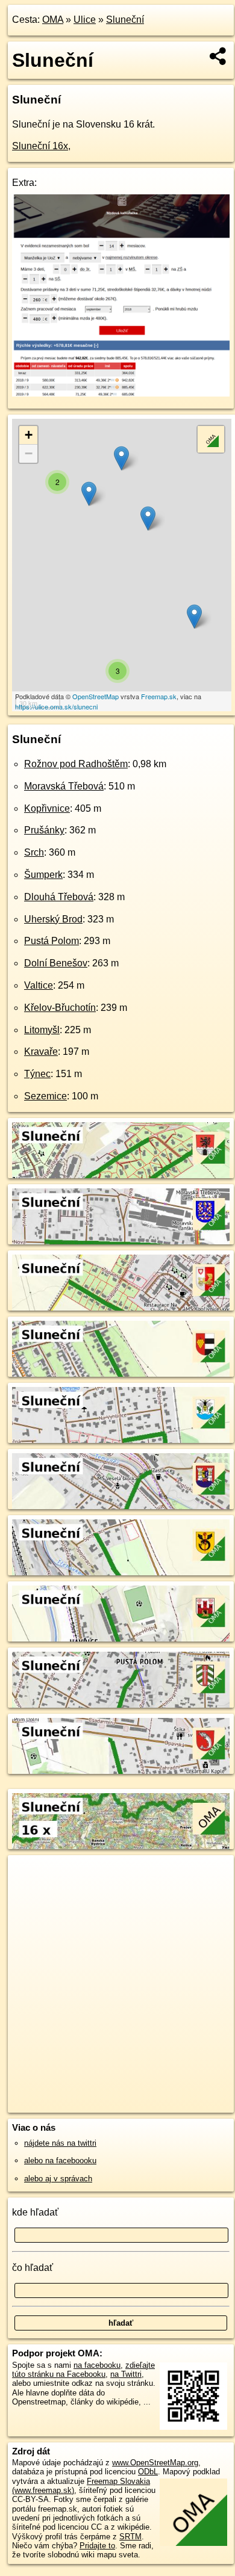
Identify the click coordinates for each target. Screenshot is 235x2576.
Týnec (37, 1074)
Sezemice (45, 1096)
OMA (53, 20)
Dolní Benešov (56, 963)
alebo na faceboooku (60, 2161)
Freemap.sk (159, 696)
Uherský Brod (53, 919)
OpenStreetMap (96, 696)
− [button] (29, 453)
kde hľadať (35, 2212)
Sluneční (125, 20)
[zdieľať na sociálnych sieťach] (218, 56)
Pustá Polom (52, 941)
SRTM (130, 2537)
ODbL (148, 2472)
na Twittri (126, 2374)
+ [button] (29, 435)
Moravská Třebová (64, 786)
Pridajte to (97, 2546)
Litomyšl (42, 1030)
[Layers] (211, 439)
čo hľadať (33, 2268)
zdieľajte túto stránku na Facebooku (83, 2370)
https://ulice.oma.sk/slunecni (56, 706)
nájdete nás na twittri (60, 2143)
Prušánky (44, 830)
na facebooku (97, 2365)
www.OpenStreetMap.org (155, 2463)
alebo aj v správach (58, 2179)
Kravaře (41, 1052)
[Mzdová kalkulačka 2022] (121, 393)
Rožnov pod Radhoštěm (76, 764)
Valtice (39, 985)
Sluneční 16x (40, 146)
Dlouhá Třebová (59, 897)
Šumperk (43, 875)
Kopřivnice (47, 808)
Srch (34, 852)
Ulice (85, 20)
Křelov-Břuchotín (60, 1008)
